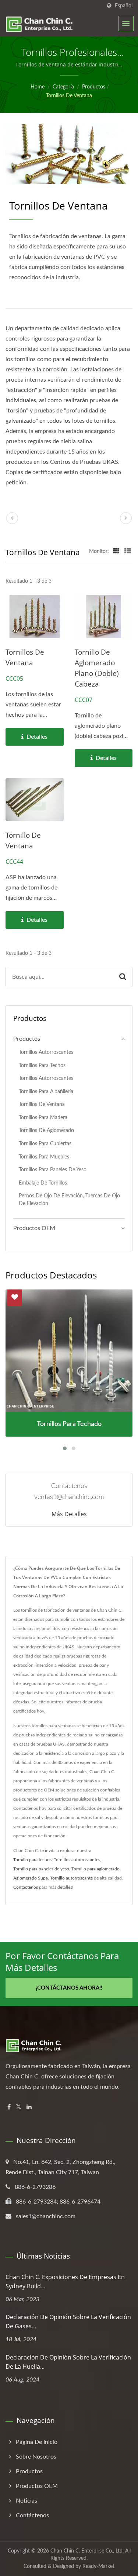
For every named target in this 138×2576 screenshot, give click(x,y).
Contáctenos (26, 1887)
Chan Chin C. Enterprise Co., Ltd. (87, 2551)
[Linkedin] (29, 2107)
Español (124, 6)
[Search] (123, 977)
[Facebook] (9, 2107)
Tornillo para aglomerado (95, 1869)
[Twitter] (19, 2107)
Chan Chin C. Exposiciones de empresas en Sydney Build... (65, 2282)
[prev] (12, 518)
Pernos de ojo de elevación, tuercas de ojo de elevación (69, 1200)
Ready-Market (98, 2566)
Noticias (26, 2501)
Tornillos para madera (43, 1118)
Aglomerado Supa (31, 1878)
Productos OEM (34, 1228)
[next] (126, 518)
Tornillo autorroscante (71, 1878)
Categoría (63, 87)
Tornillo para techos (32, 1860)
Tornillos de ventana (69, 96)
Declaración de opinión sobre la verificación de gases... (68, 2322)
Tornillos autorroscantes (46, 1052)
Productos (94, 87)
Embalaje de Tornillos (43, 1183)
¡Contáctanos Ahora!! (69, 1988)
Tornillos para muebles (44, 1157)
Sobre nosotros (36, 2457)
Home (38, 87)
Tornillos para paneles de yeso (53, 1170)
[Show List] (128, 552)
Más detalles (69, 1514)
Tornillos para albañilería (46, 1091)
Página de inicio (37, 2442)
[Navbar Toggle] (126, 23)
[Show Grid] (116, 552)
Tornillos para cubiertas (45, 1144)
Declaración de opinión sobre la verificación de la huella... (68, 2362)
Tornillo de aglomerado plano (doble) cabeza (97, 668)
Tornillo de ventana (23, 841)
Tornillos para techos (42, 1065)
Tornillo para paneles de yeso (41, 1869)
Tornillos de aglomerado (46, 1130)
